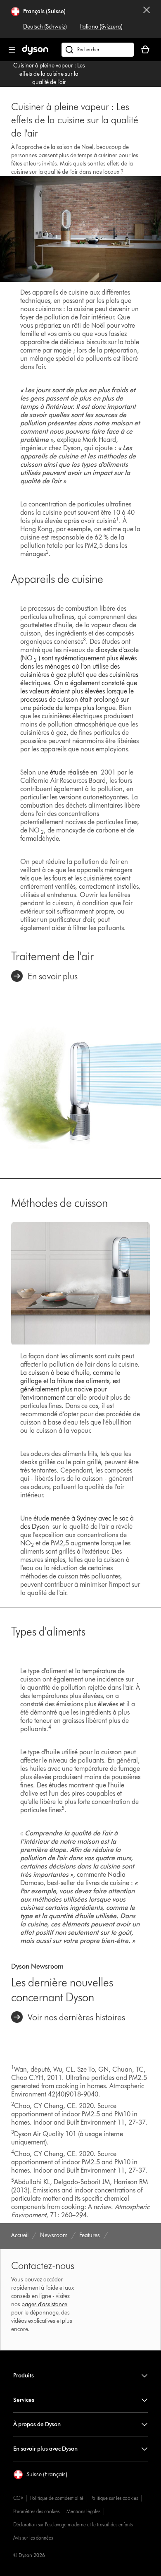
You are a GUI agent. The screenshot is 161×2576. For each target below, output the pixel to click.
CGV (18, 2498)
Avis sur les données (33, 2538)
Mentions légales (83, 2511)
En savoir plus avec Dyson (45, 2449)
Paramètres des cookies (36, 2511)
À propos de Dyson (37, 2424)
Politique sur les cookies (114, 2498)
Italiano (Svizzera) (101, 27)
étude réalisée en (74, 772)
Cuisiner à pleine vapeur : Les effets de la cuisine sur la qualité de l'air (49, 74)
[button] (40, 2475)
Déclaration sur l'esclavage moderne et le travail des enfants (73, 2524)
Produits (24, 2376)
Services (24, 2400)
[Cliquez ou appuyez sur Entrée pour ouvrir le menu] (12, 50)
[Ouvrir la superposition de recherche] (98, 50)
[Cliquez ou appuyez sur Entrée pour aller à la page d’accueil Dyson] (35, 53)
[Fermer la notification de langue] (147, 19)
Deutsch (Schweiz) (45, 27)
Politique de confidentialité (57, 2498)
